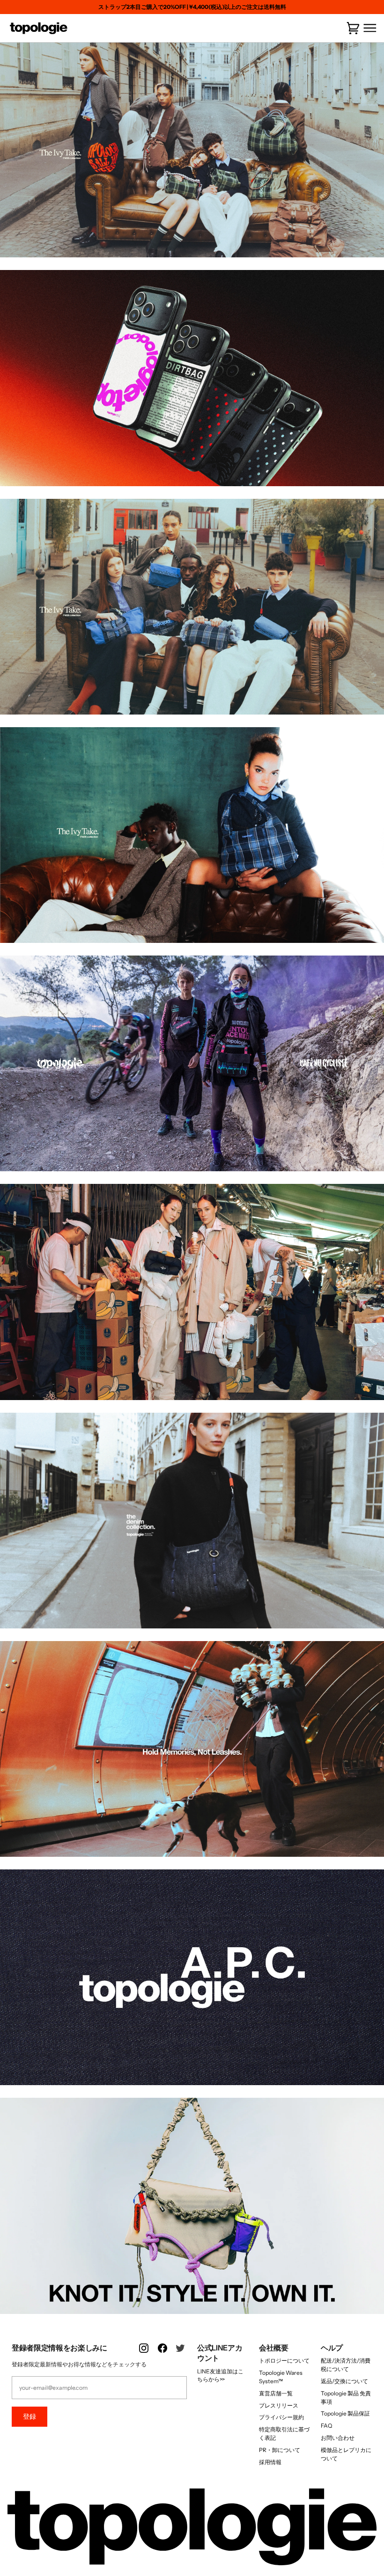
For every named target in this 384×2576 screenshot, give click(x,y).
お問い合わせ (338, 2438)
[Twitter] (181, 2353)
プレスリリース (279, 2405)
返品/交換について (344, 2381)
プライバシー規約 (281, 2417)
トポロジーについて (284, 2361)
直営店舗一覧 (276, 2393)
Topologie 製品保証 (345, 2413)
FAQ (326, 2426)
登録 (30, 2416)
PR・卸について (280, 2450)
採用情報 (270, 2462)
